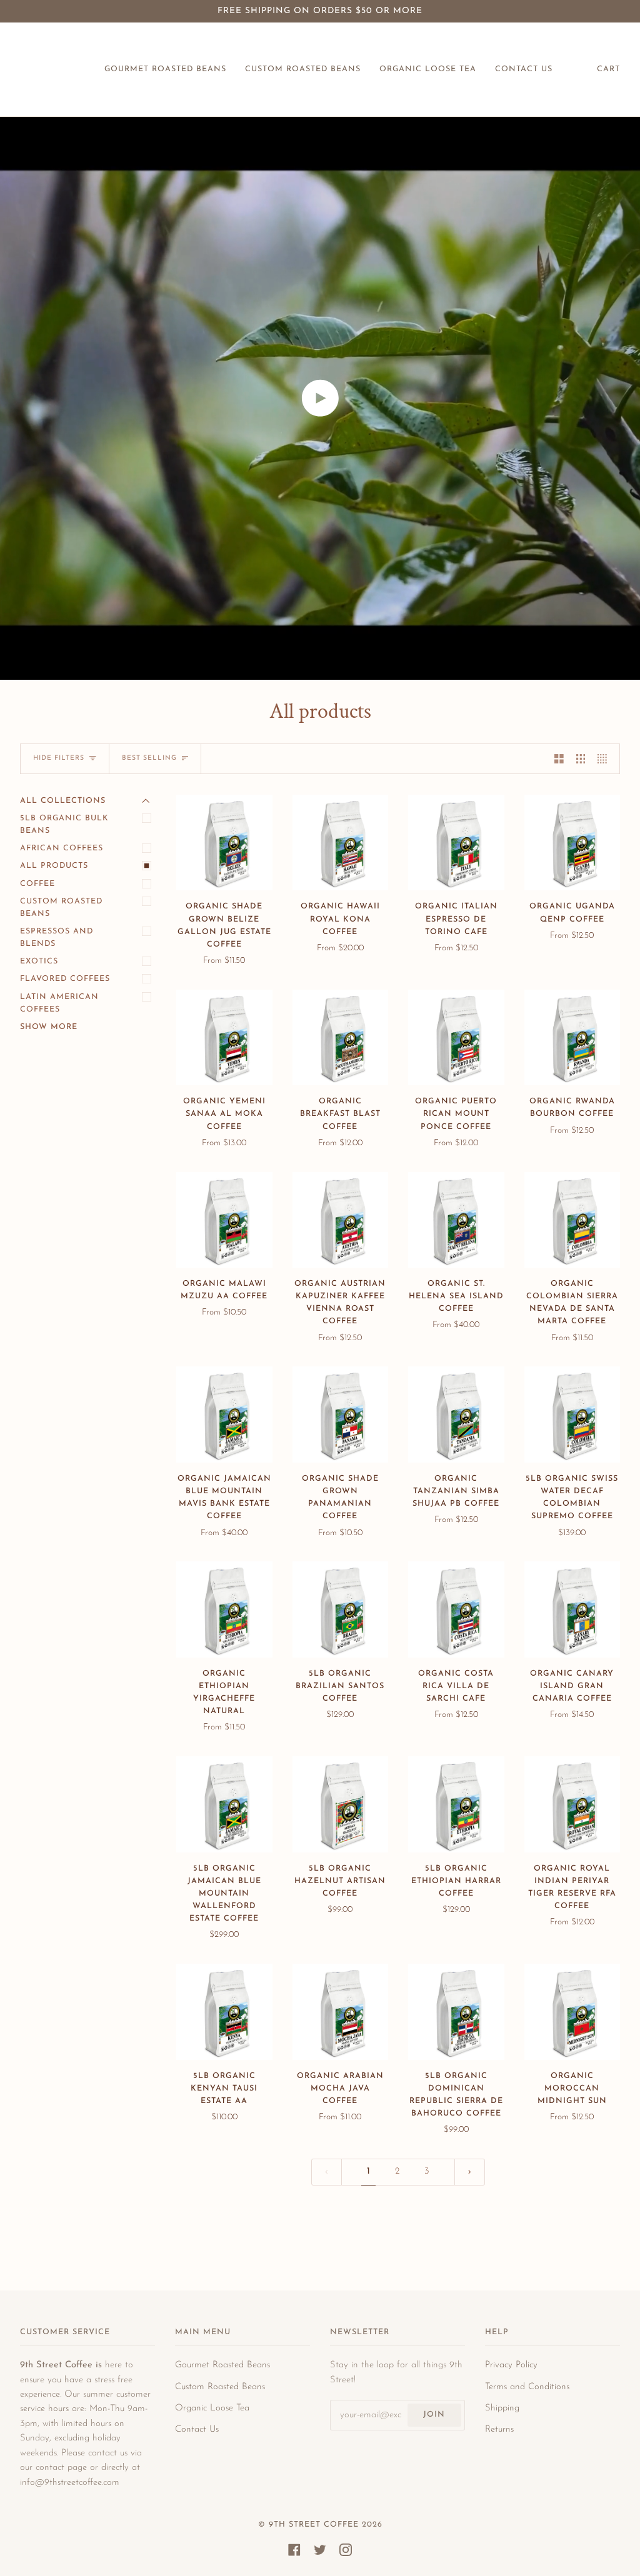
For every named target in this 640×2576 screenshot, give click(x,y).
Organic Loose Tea (212, 2408)
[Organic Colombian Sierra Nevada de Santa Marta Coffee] (572, 1220)
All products (54, 866)
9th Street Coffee (314, 2525)
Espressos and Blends (57, 938)
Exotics (39, 962)
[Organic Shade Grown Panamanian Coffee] (341, 1415)
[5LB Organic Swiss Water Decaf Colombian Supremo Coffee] (572, 1415)
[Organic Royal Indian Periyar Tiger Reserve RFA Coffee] (572, 1804)
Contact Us (197, 2429)
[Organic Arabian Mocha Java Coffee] (341, 2012)
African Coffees (62, 848)
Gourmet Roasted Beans (222, 2365)
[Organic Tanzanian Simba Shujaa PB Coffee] (456, 1415)
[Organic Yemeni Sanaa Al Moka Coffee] (224, 1038)
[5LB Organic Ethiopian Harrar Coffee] (456, 1804)
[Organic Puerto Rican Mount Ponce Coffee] (456, 1038)
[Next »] (470, 2172)
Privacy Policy (511, 2365)
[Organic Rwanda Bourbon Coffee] (572, 1038)
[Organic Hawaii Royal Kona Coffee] (341, 843)
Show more (49, 1027)
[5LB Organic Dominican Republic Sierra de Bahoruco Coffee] (456, 2012)
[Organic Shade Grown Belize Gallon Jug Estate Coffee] (224, 843)
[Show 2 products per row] (559, 758)
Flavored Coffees (65, 979)
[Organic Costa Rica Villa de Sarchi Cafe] (456, 1609)
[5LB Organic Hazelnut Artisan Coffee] (341, 1804)
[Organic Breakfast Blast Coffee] (341, 1038)
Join (434, 2415)
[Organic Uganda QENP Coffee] (572, 843)
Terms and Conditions (527, 2387)
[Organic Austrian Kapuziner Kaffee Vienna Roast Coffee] (341, 1220)
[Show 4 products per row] (605, 758)
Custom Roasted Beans (61, 908)
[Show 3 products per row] (581, 758)
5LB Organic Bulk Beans (64, 825)
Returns (499, 2429)
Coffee (37, 884)
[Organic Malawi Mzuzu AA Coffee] (224, 1220)
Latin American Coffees (59, 1003)
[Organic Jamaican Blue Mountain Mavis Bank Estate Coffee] (224, 1415)
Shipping (502, 2408)
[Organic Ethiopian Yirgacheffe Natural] (224, 1609)
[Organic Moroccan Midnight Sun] (572, 2012)
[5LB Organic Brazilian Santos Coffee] (341, 1609)
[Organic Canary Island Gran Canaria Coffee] (572, 1609)
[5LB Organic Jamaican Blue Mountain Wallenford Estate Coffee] (224, 1804)
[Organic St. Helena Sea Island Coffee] (456, 1220)
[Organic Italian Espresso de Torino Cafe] (456, 843)
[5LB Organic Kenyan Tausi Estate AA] (224, 2012)
